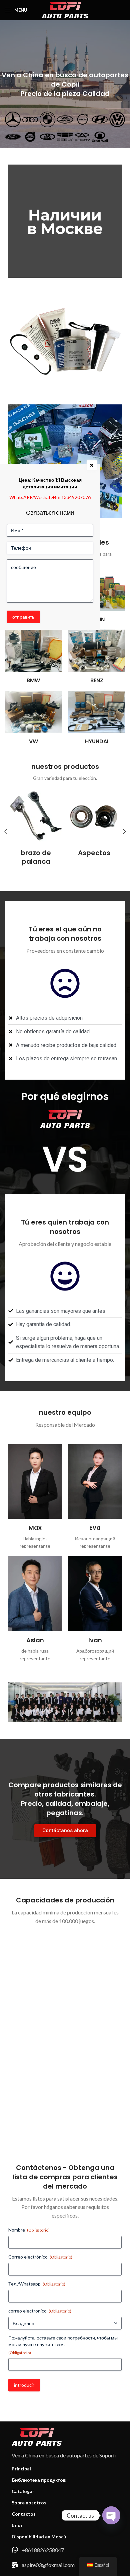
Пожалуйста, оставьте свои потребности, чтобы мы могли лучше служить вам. (63, 2345)
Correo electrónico (40, 2257)
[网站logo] (65, 9)
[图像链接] (65, 221)
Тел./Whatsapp (37, 2284)
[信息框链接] (36, 823)
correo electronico (40, 2311)
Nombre (29, 2230)
